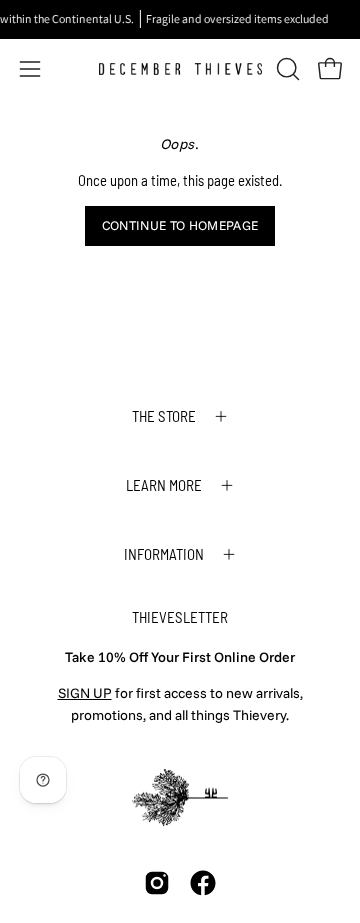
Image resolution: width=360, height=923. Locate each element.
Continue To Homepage (180, 225)
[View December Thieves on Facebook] (203, 883)
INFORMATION (164, 554)
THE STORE (164, 416)
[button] (286, 69)
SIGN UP (85, 693)
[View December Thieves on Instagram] (157, 883)
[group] (180, 19)
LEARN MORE (164, 485)
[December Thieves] (180, 69)
